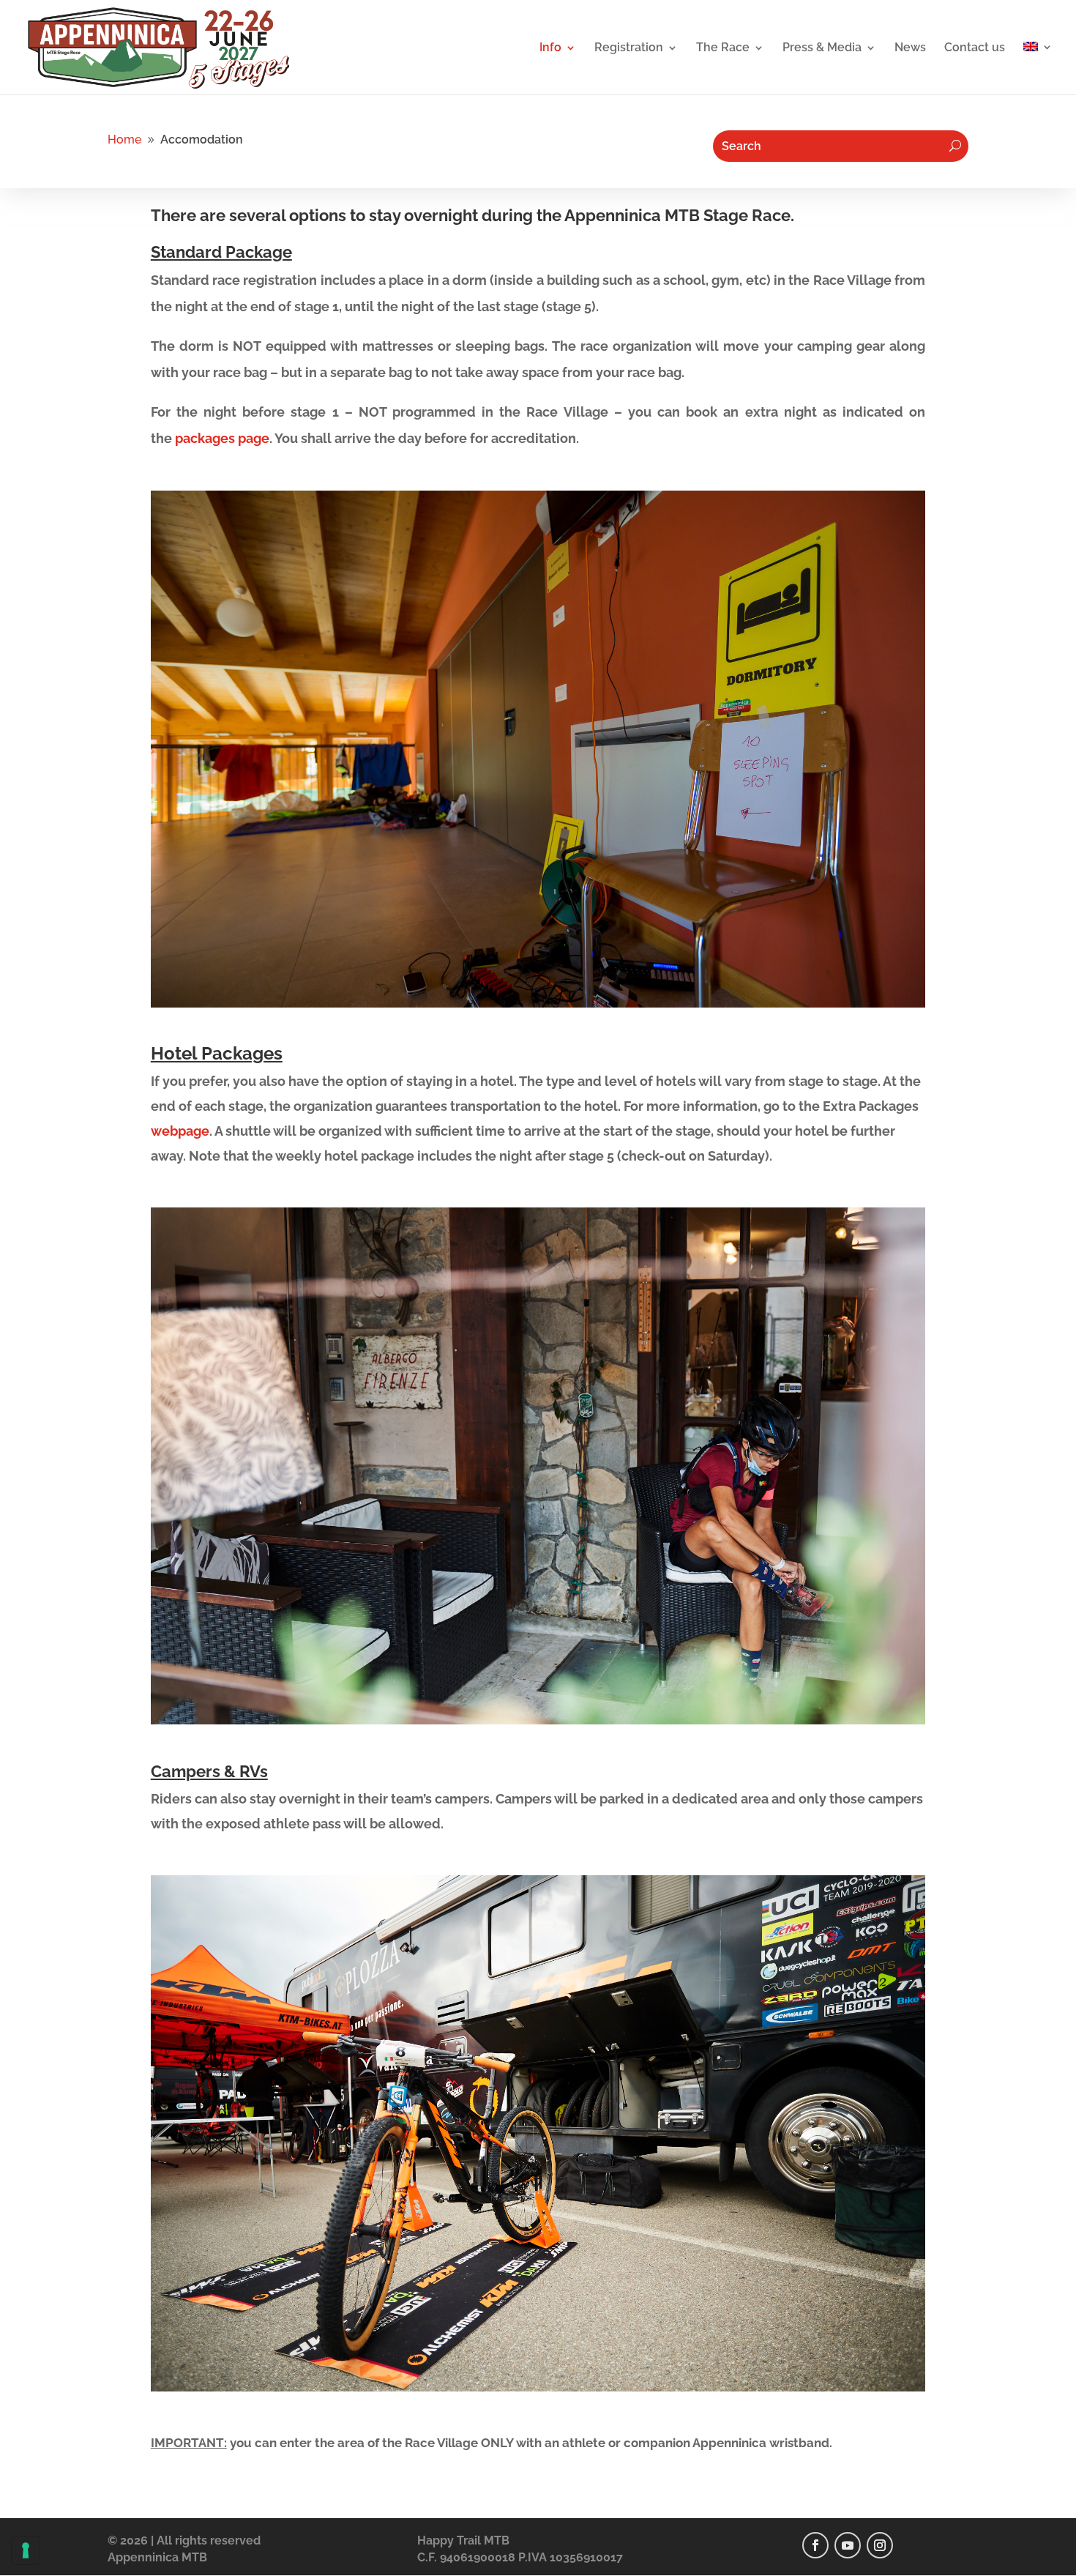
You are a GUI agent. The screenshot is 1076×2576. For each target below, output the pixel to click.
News (910, 48)
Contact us (975, 48)
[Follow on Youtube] (848, 2545)
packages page (222, 438)
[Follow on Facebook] (815, 2545)
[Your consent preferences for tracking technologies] (26, 2550)
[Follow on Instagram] (880, 2545)
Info (550, 48)
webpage (180, 1131)
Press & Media (822, 48)
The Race (723, 48)
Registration (629, 48)
